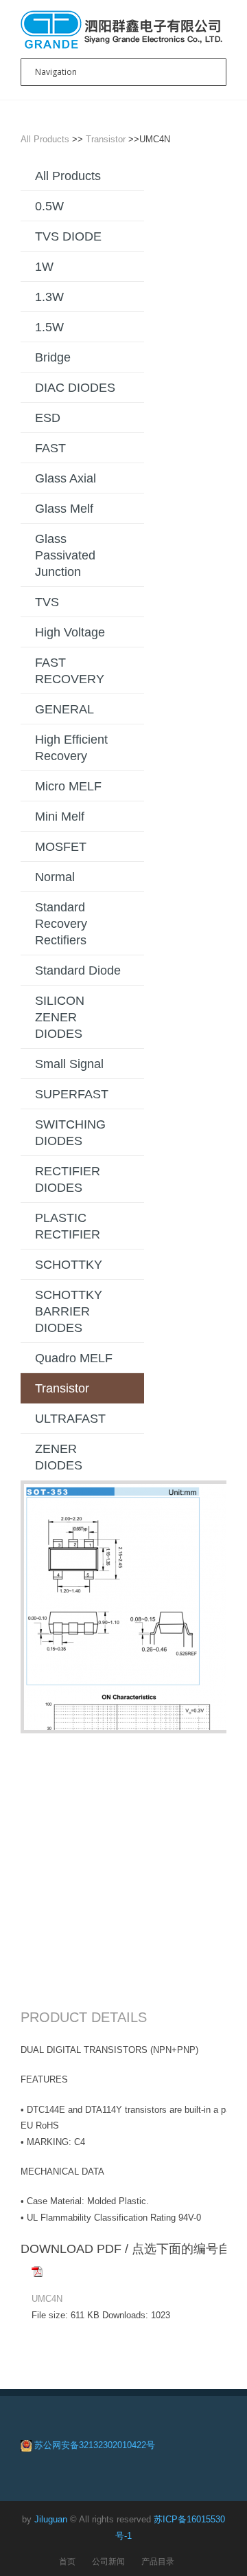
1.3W (49, 297)
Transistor (106, 139)
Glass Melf (64, 509)
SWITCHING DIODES (70, 1133)
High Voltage (70, 632)
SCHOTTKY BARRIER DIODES (69, 1311)
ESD (48, 418)
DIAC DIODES (75, 388)
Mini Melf (60, 817)
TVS (47, 602)
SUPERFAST (72, 1094)
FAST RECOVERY (70, 671)
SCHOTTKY (69, 1265)
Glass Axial (66, 478)
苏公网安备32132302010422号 (95, 2445)
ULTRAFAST (70, 1419)
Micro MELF (68, 786)
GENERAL (64, 709)
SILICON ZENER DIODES (60, 1017)
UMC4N (47, 2299)
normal (55, 877)
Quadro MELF (74, 1358)
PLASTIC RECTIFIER (68, 1226)
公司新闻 (108, 2561)
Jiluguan (51, 2519)
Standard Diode (78, 970)
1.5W (49, 327)
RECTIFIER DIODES (68, 1179)
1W (44, 267)
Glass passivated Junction (65, 555)
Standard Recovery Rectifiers (61, 924)
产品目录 (158, 2561)
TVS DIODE (68, 236)
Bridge (53, 357)
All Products (45, 139)
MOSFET (61, 847)
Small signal (69, 1064)
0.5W (49, 206)
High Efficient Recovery (71, 748)
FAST (50, 448)
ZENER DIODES (59, 1457)
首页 (67, 2561)
